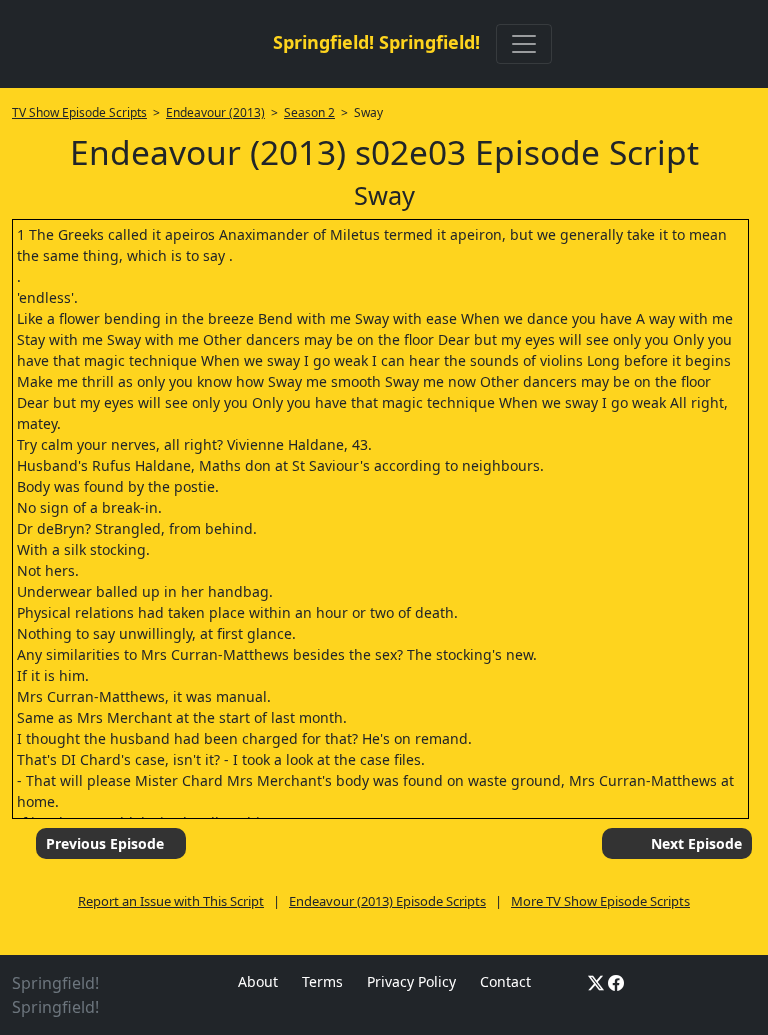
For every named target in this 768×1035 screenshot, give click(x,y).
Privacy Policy (411, 981)
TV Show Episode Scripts (79, 112)
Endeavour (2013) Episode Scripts (387, 901)
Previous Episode (105, 843)
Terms (322, 981)
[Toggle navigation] (524, 44)
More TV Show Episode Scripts (600, 901)
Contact (505, 981)
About (258, 981)
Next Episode (696, 843)
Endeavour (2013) (215, 112)
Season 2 (309, 112)
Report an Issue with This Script (171, 901)
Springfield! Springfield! (376, 42)
